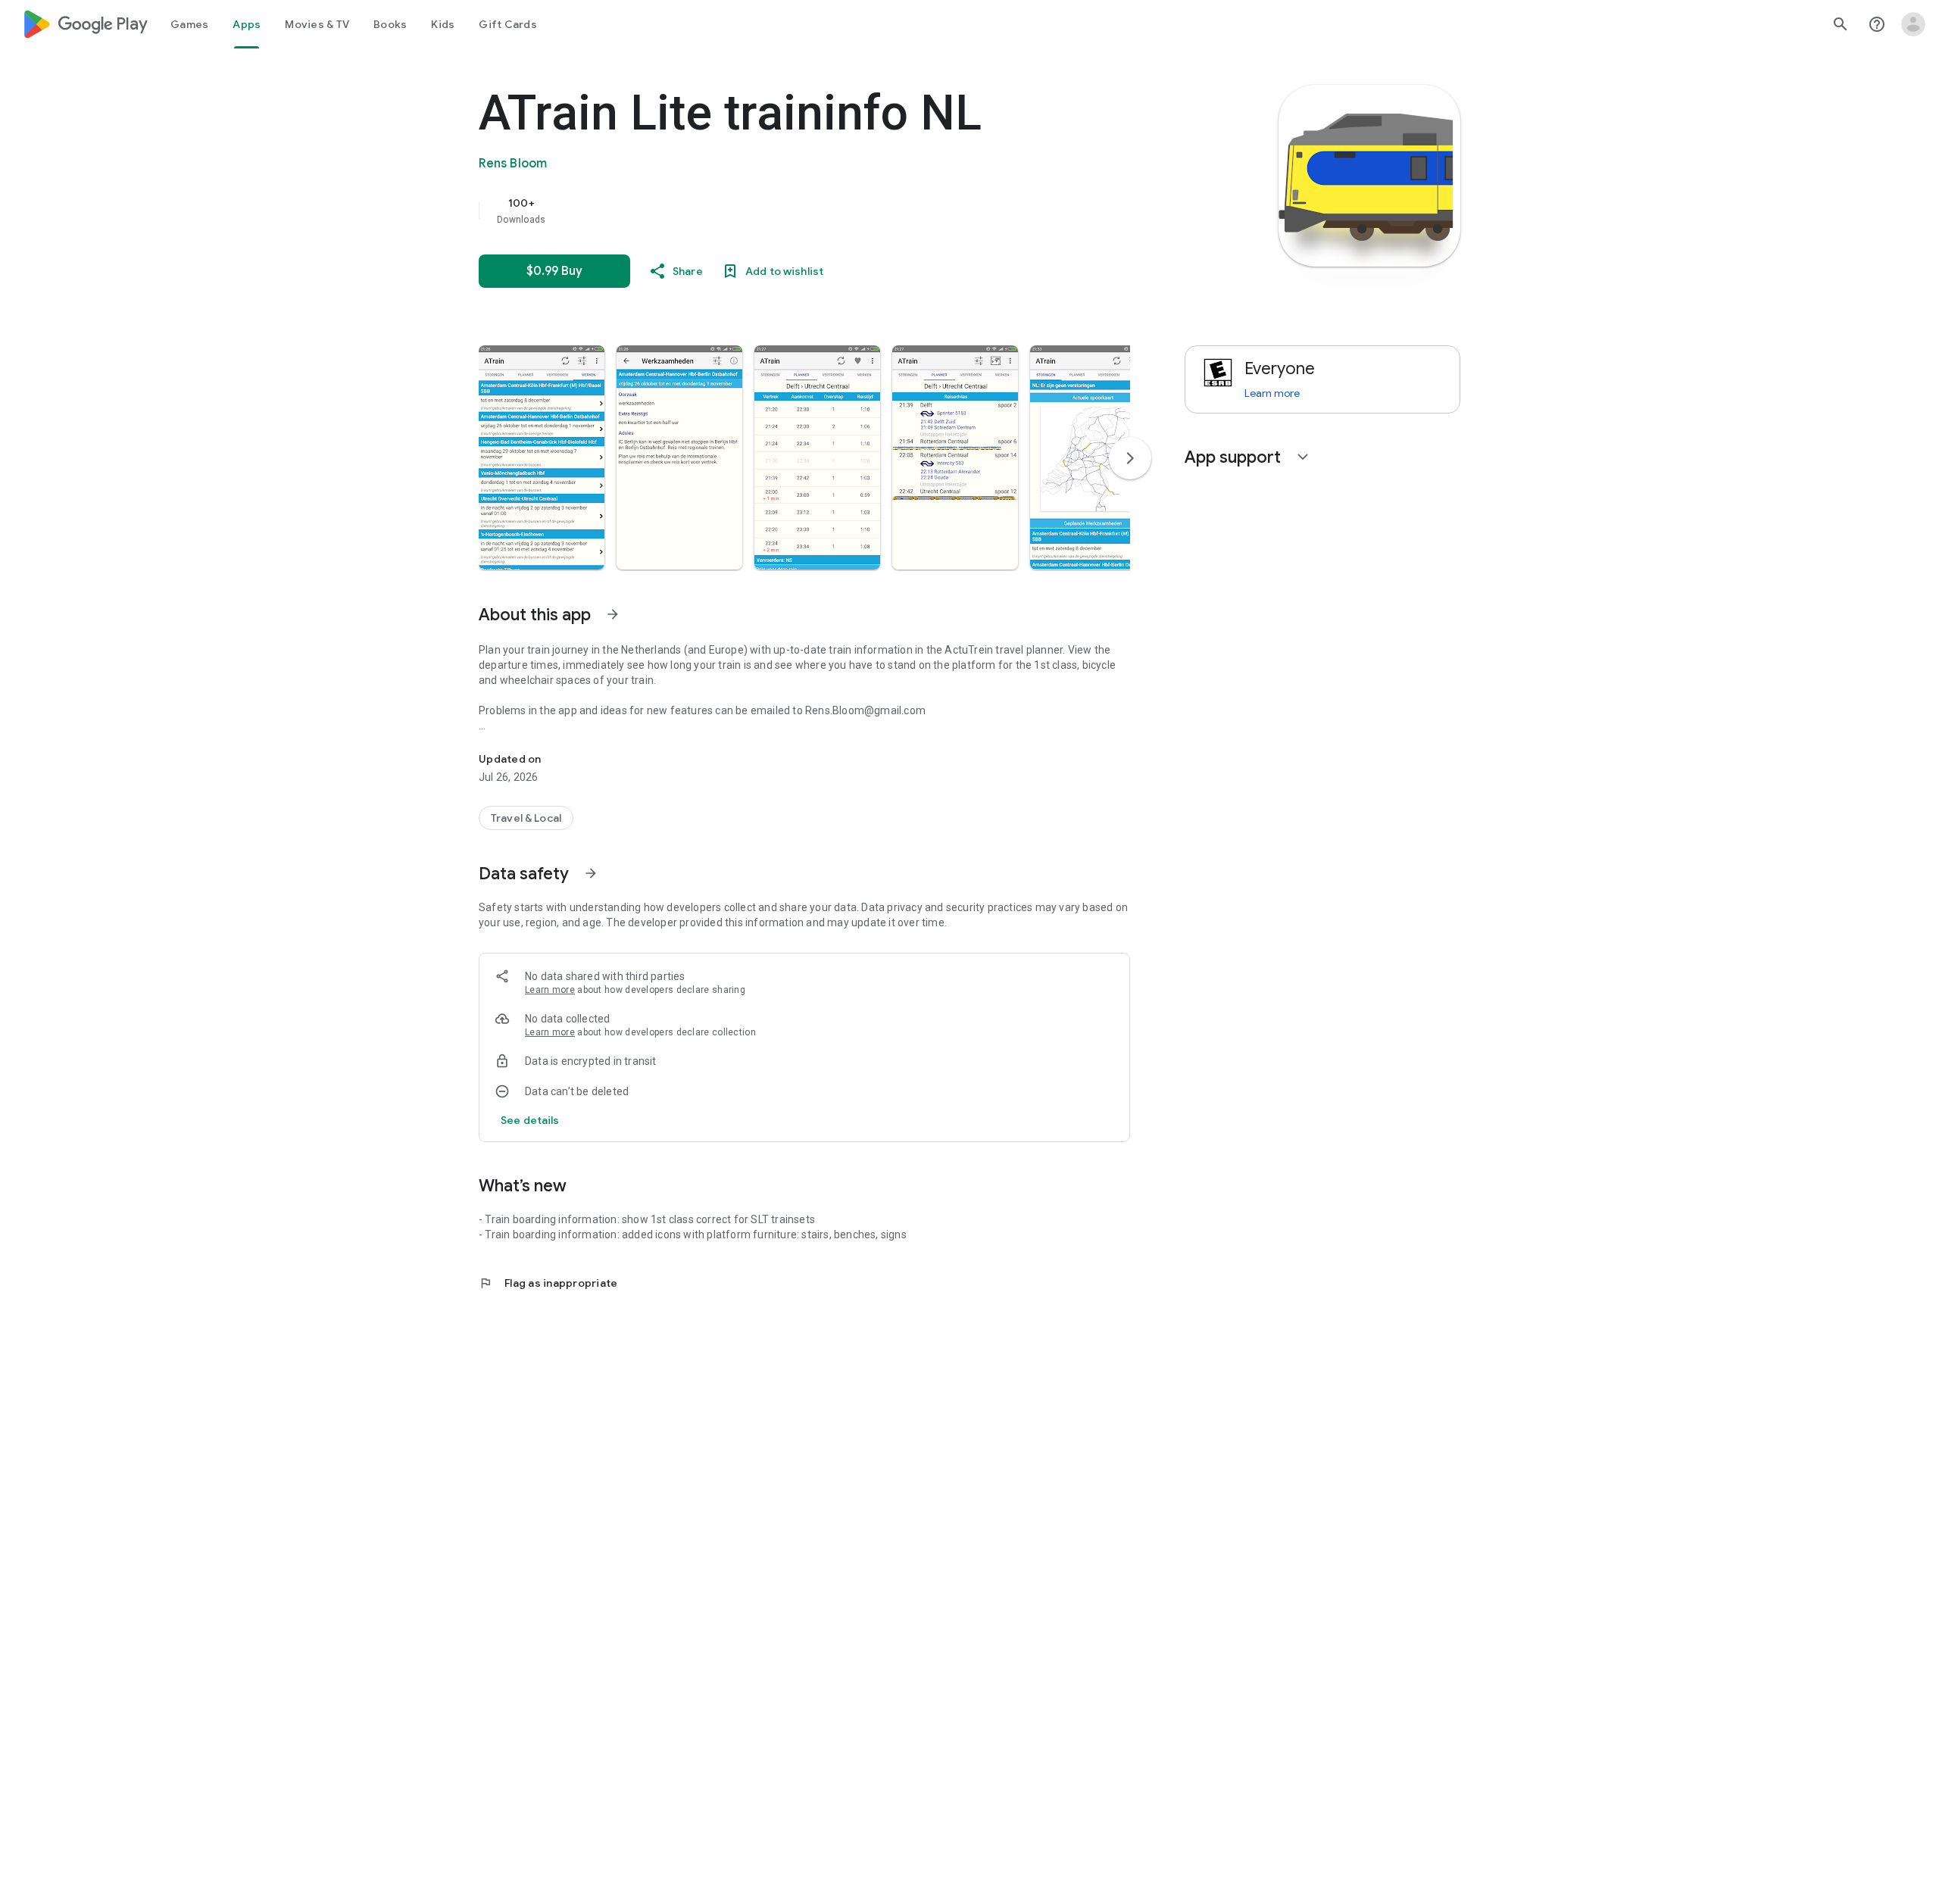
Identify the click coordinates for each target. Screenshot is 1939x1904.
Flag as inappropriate (548, 1283)
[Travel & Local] (526, 818)
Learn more (550, 990)
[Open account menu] (1913, 24)
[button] (542, 457)
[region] (782, 211)
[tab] (189, 24)
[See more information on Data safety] (591, 873)
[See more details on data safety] (530, 1120)
